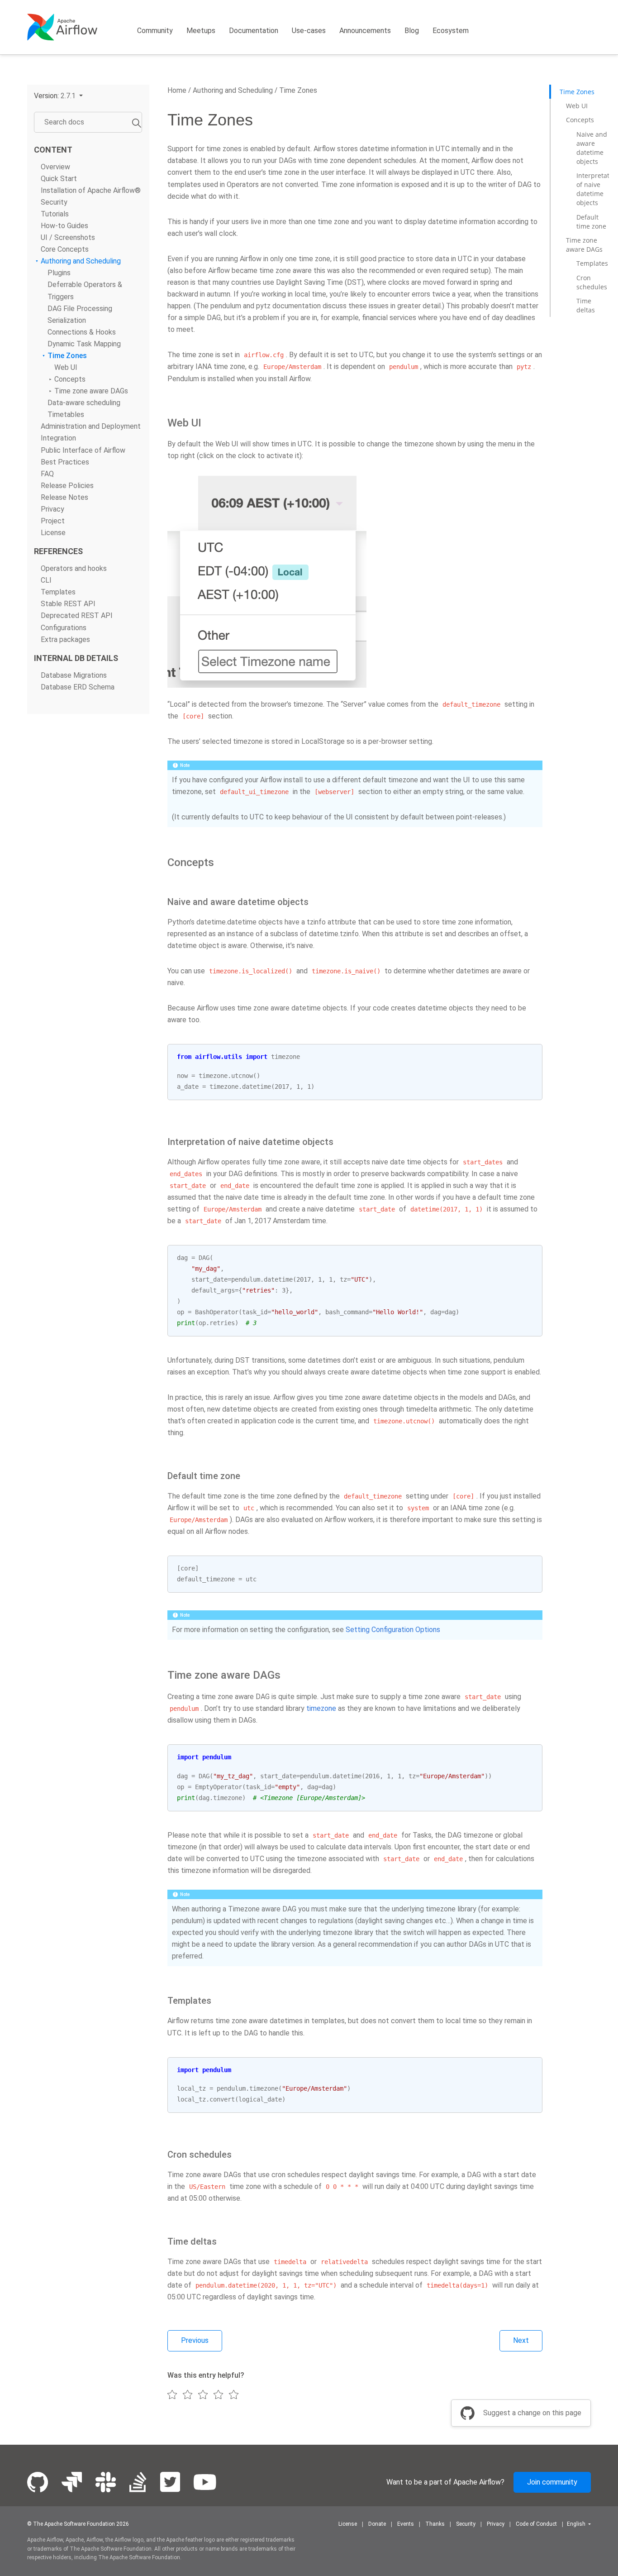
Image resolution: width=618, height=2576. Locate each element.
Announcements (365, 31)
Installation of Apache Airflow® (91, 190)
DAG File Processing (80, 309)
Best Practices (65, 462)
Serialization (67, 320)
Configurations (64, 628)
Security (54, 202)
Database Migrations (74, 675)
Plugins (59, 273)
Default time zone (591, 221)
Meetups (201, 31)
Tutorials (55, 214)
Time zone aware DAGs (91, 391)
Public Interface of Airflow (83, 450)
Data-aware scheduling (84, 403)
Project (53, 521)
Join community (552, 2482)
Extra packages (65, 639)
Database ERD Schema (78, 687)
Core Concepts (65, 250)
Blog (412, 31)
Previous (195, 2340)
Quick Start (59, 179)
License (53, 533)
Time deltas (586, 305)
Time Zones (67, 356)
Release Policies (67, 486)
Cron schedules (592, 282)
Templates (58, 592)
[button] (58, 96)
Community (155, 31)
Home (177, 90)
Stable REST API (68, 604)
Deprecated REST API (77, 616)
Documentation (254, 31)
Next (521, 2340)
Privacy (52, 509)
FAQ (47, 474)
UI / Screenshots (68, 238)
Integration (58, 438)
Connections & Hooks (82, 332)
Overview (55, 167)
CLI (46, 581)
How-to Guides (64, 226)
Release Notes (64, 497)
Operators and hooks (74, 569)
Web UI (66, 367)
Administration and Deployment (91, 427)
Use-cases (309, 31)
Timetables (66, 415)
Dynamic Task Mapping (84, 344)
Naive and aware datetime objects (592, 148)
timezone (321, 1708)
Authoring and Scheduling (81, 261)
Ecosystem (451, 31)
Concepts (70, 380)
